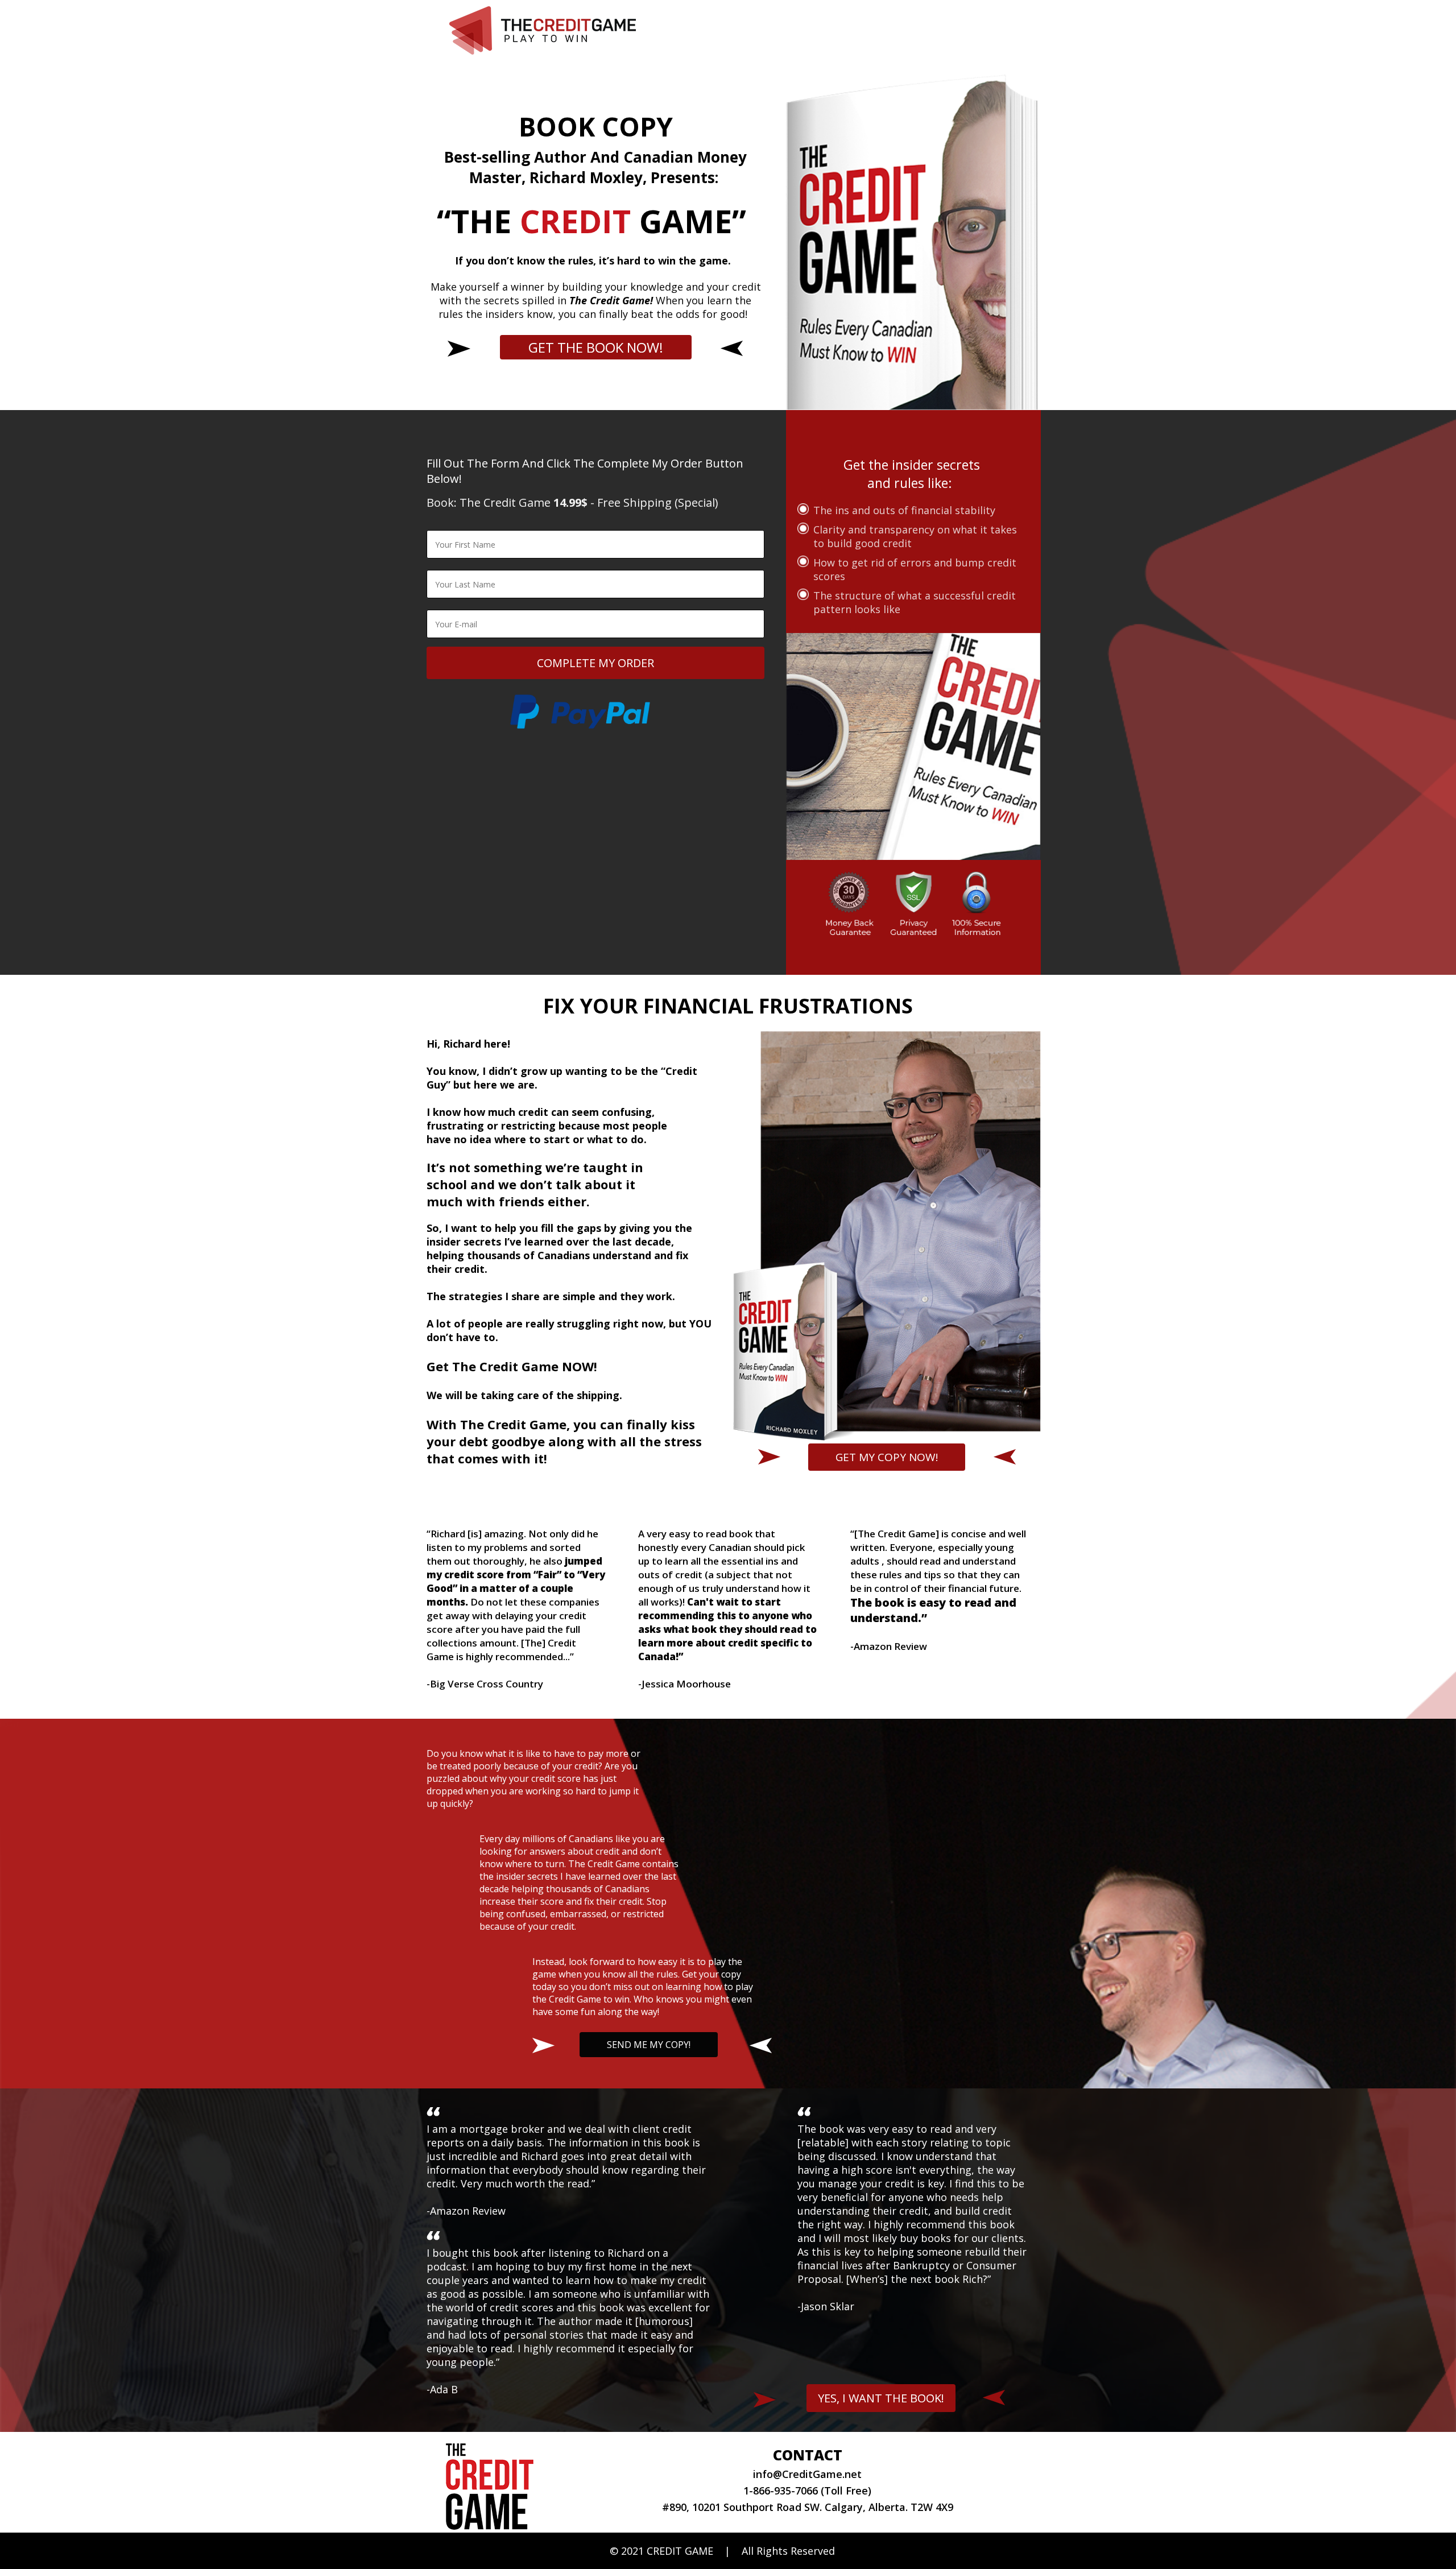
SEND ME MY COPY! (649, 2045)
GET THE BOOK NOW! (596, 347)
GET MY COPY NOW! (887, 1457)
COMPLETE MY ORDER (595, 663)
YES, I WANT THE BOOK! (881, 2398)
